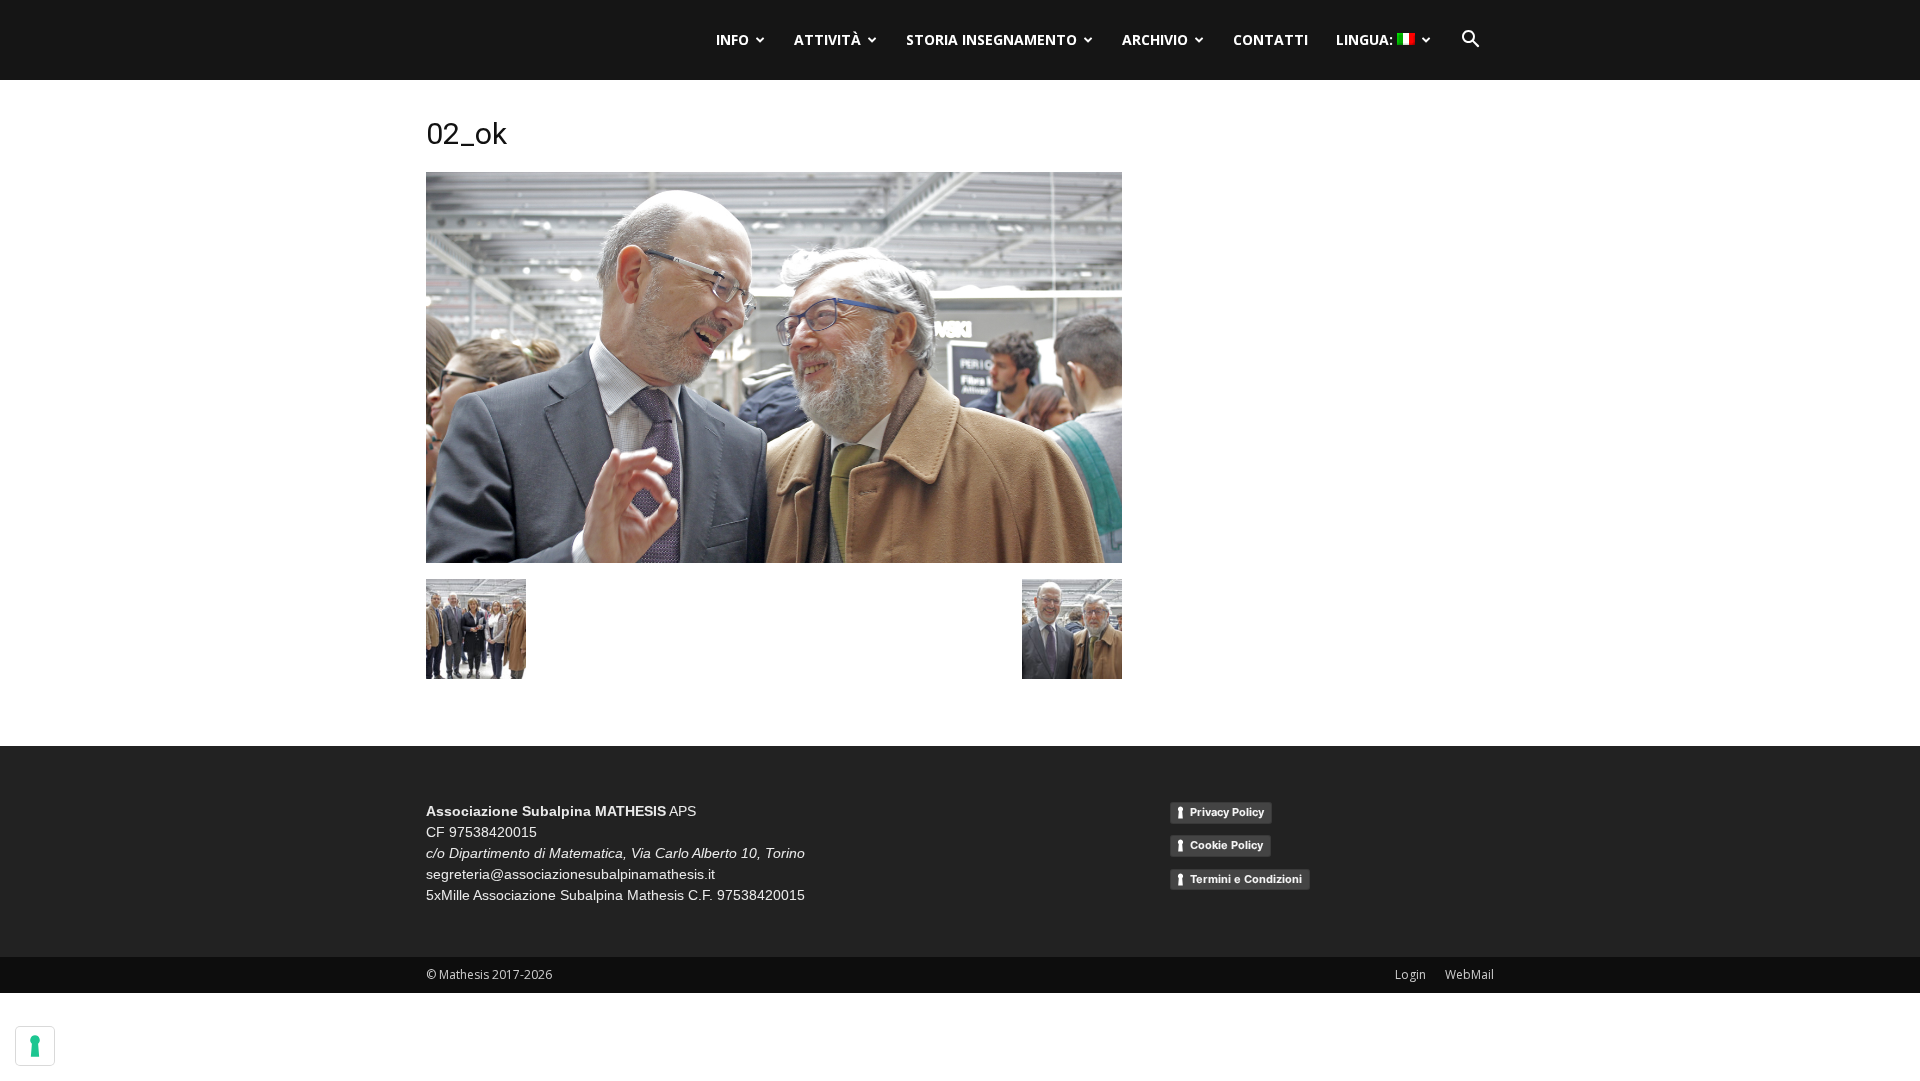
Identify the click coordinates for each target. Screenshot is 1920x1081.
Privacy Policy (1227, 812)
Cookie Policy (1226, 845)
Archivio (1155, 39)
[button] (1470, 40)
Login (1410, 974)
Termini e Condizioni (1246, 879)
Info (732, 39)
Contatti (1270, 39)
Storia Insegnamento (991, 39)
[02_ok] (774, 558)
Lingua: (1366, 39)
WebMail (1469, 974)
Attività (827, 39)
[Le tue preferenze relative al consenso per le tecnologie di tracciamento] (35, 1046)
